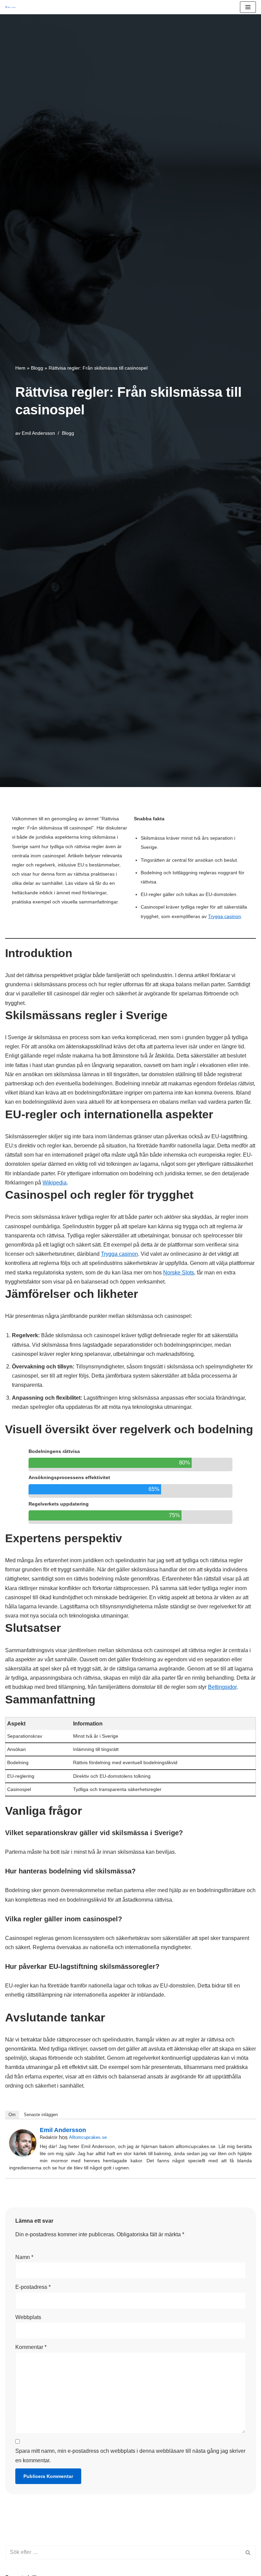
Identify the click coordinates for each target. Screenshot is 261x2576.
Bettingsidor (222, 1687)
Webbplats (28, 2317)
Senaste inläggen (41, 2115)
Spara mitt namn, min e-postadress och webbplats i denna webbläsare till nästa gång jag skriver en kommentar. (130, 2456)
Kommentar (31, 2347)
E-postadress (33, 2287)
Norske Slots (179, 1273)
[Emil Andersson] (23, 2155)
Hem (20, 368)
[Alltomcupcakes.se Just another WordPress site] (12, 7)
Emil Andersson (38, 433)
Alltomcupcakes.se (88, 2137)
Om (12, 2115)
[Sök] (248, 2552)
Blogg (37, 368)
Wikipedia (55, 1183)
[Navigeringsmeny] (248, 7)
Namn (24, 2257)
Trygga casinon (224, 916)
